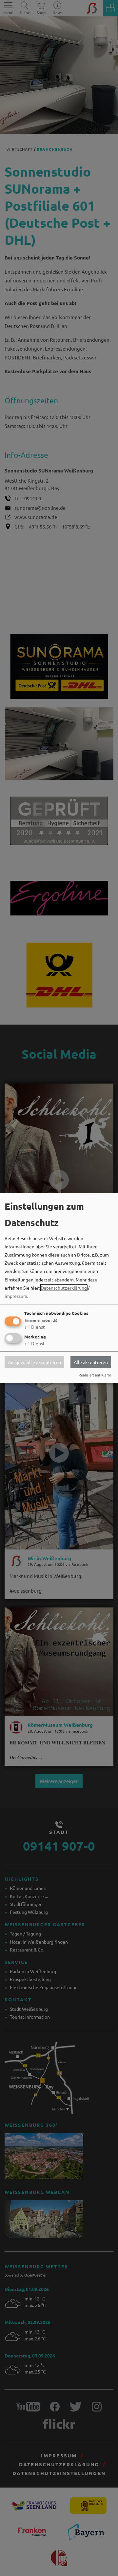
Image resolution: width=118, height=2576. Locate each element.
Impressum (16, 1296)
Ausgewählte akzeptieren (34, 1362)
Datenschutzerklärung (64, 1287)
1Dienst (35, 1327)
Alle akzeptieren (91, 1362)
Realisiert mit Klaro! (95, 1375)
